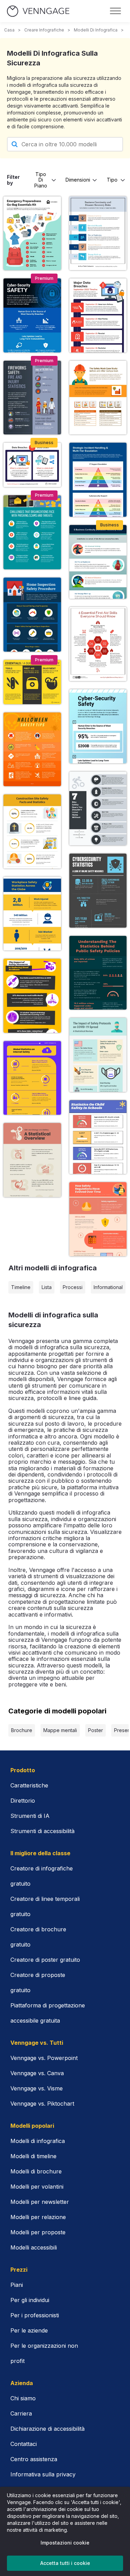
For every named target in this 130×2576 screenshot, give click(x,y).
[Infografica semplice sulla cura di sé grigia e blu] (32, 996)
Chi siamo (23, 2398)
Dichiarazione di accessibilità (47, 2429)
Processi (73, 1287)
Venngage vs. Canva (37, 2073)
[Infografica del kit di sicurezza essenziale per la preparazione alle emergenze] (32, 233)
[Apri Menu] (115, 11)
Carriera (21, 2413)
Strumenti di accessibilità (42, 1831)
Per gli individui (30, 2300)
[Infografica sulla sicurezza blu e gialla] (32, 914)
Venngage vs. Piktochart (42, 2104)
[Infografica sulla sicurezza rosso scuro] (98, 1219)
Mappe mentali (60, 1730)
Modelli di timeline (33, 2156)
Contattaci (24, 2444)
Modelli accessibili (34, 2247)
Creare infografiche (44, 30)
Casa (9, 30)
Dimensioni (78, 180)
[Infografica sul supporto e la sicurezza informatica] (98, 480)
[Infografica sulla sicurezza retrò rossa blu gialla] (98, 1137)
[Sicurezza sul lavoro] (32, 682)
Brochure (22, 1730)
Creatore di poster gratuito (45, 1960)
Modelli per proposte (38, 2232)
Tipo (112, 180)
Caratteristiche (29, 1785)
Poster (96, 1730)
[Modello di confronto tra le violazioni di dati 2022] (32, 465)
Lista (47, 1287)
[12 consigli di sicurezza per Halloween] (32, 749)
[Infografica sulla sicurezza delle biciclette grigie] (98, 809)
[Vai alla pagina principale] (38, 11)
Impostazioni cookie (65, 2543)
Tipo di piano (41, 180)
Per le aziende (29, 2330)
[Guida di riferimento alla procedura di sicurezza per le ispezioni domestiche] (32, 615)
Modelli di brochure (36, 2171)
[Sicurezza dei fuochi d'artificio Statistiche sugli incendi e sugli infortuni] (32, 398)
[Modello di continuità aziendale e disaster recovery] (98, 233)
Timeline (21, 1287)
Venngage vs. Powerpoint (44, 2058)
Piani (17, 2285)
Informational (108, 1287)
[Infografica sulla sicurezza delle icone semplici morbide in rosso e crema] (32, 1160)
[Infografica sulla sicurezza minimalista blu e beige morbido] (98, 1055)
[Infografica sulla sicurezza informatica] (32, 315)
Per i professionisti (35, 2315)
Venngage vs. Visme (37, 2088)
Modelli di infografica (96, 30)
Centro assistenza (34, 2459)
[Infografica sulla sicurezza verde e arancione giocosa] (98, 973)
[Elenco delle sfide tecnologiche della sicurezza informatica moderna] (32, 532)
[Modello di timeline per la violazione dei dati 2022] (98, 315)
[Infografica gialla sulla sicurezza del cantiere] (32, 831)
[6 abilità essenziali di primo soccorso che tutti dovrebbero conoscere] (98, 644)
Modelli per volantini (37, 2187)
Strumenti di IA (30, 1816)
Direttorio (23, 1801)
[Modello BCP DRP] (98, 562)
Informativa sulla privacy (43, 2474)
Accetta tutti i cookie (65, 2563)
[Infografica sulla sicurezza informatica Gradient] (98, 726)
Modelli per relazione (38, 2217)
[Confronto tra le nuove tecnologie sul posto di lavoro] (98, 398)
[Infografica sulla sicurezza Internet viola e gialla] (32, 1078)
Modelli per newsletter (40, 2202)
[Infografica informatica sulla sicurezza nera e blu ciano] (98, 891)
